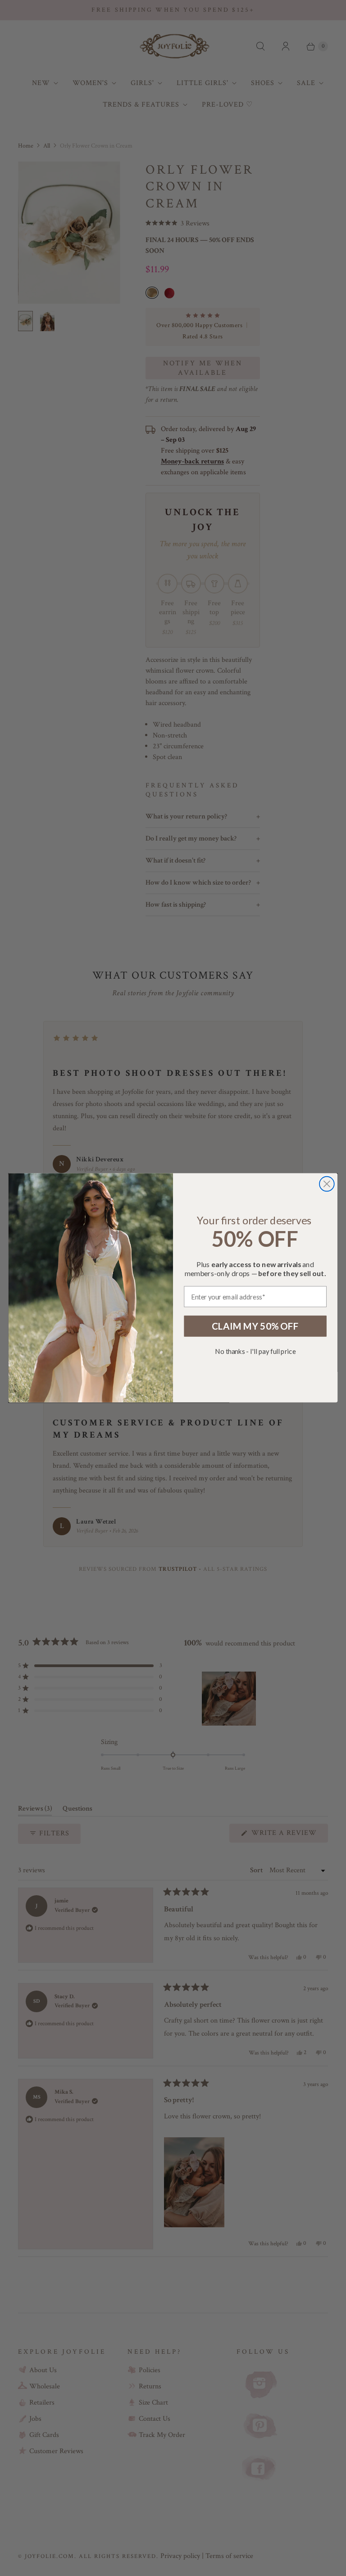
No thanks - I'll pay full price (255, 1352)
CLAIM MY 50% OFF (255, 1326)
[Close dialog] (327, 1184)
